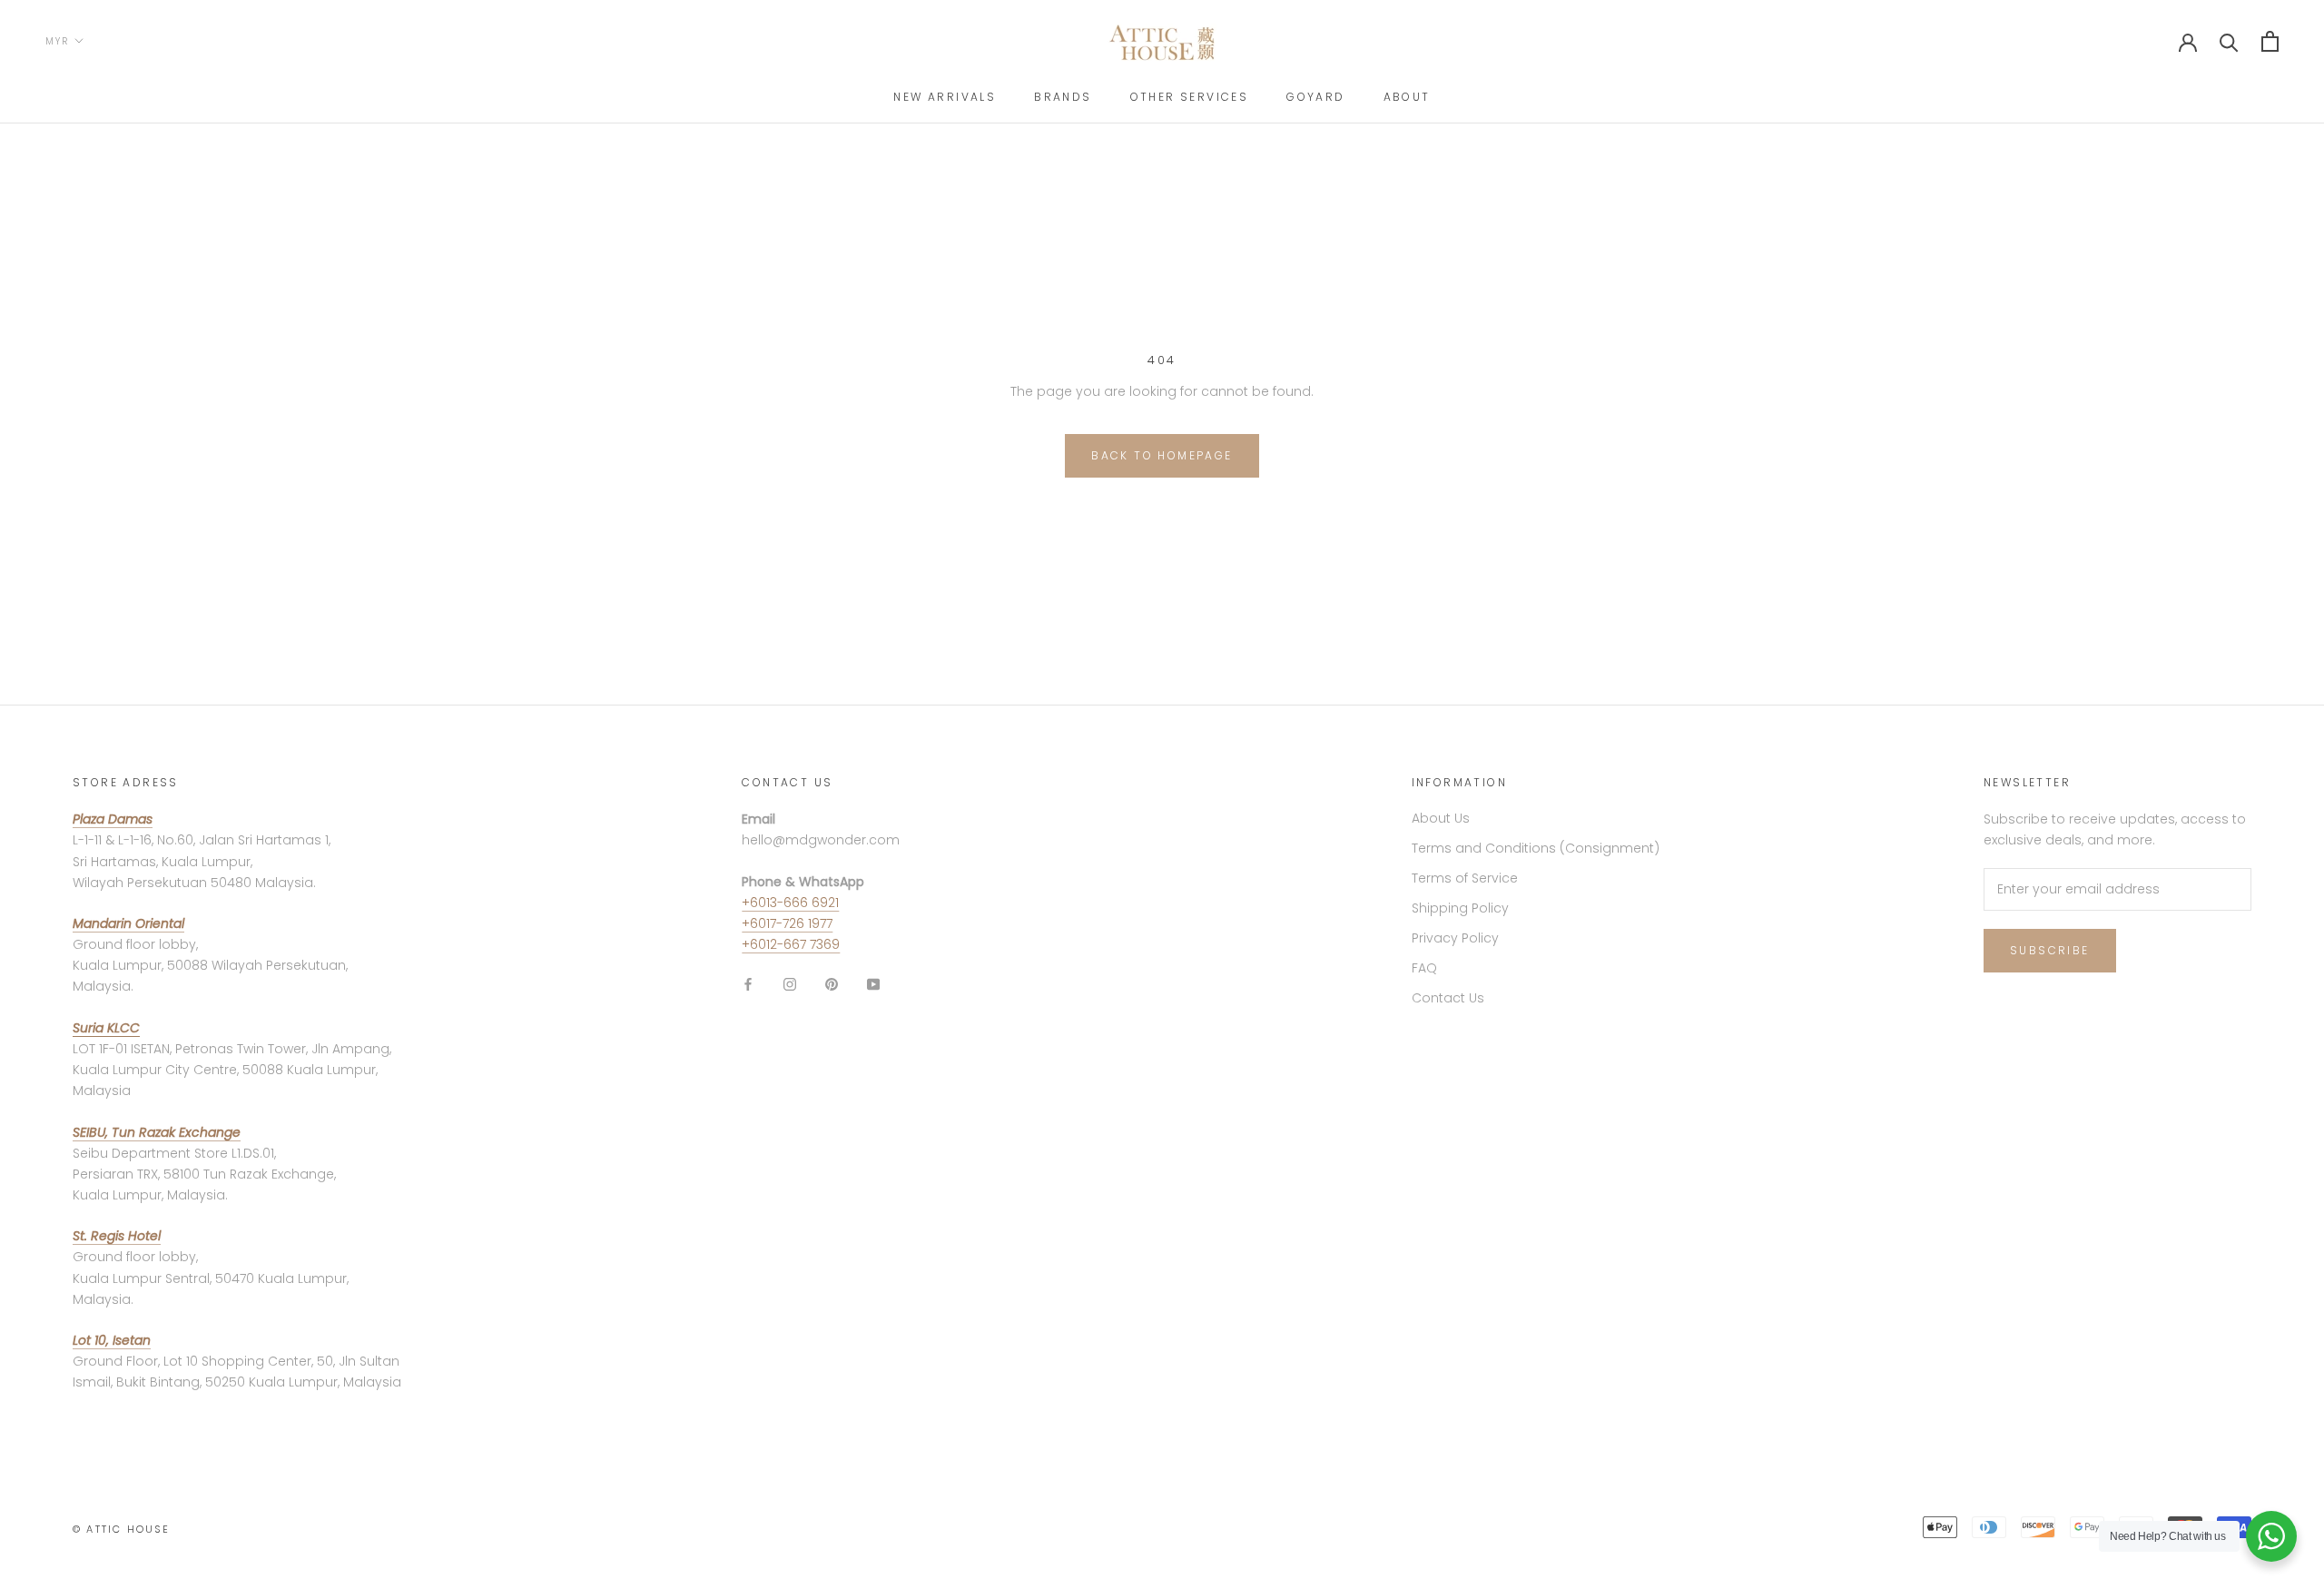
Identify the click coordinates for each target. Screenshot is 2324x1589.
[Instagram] (790, 984)
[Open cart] (2270, 41)
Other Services (1190, 97)
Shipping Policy (1460, 908)
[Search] (2229, 41)
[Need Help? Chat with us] (2271, 1536)
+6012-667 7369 (791, 944)
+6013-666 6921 (790, 903)
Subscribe (2050, 950)
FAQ (1424, 968)
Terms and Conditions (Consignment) (1536, 848)
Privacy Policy (1455, 938)
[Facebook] (748, 984)
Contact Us (1448, 998)
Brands (1063, 97)
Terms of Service (1465, 878)
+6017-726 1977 (787, 923)
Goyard (1315, 97)
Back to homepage (1162, 455)
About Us (1441, 818)
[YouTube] (873, 984)
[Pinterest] (832, 984)
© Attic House (122, 1529)
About (1407, 97)
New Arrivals (945, 97)
